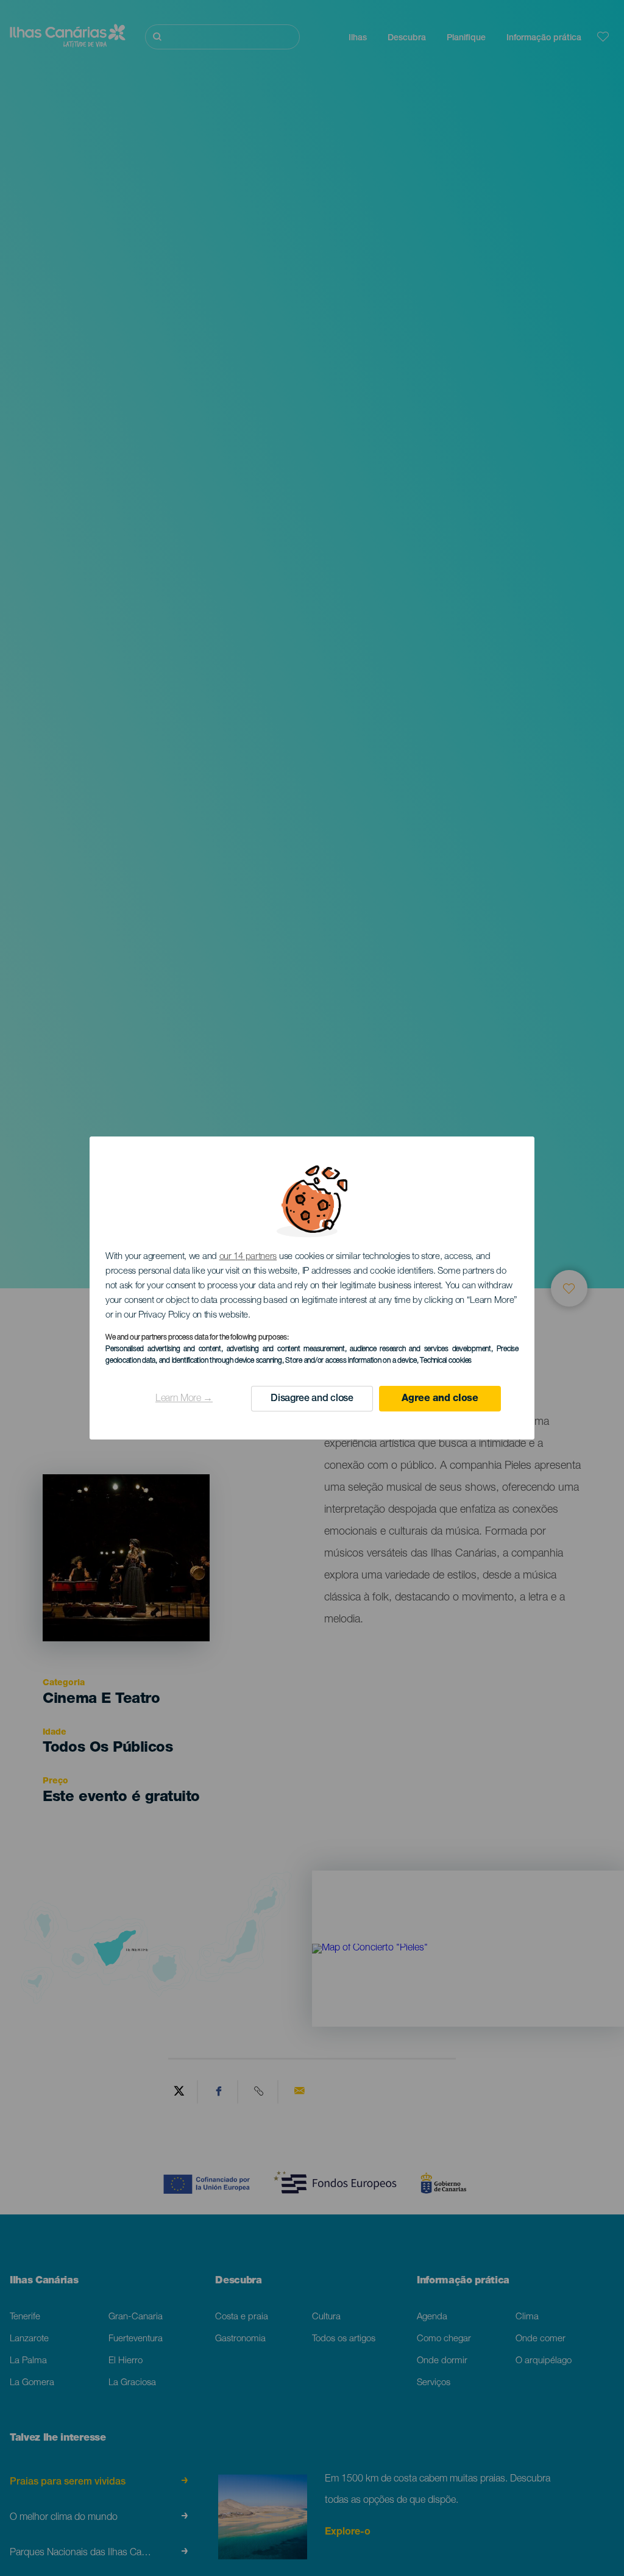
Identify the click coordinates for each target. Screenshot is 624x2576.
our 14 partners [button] (248, 1257)
